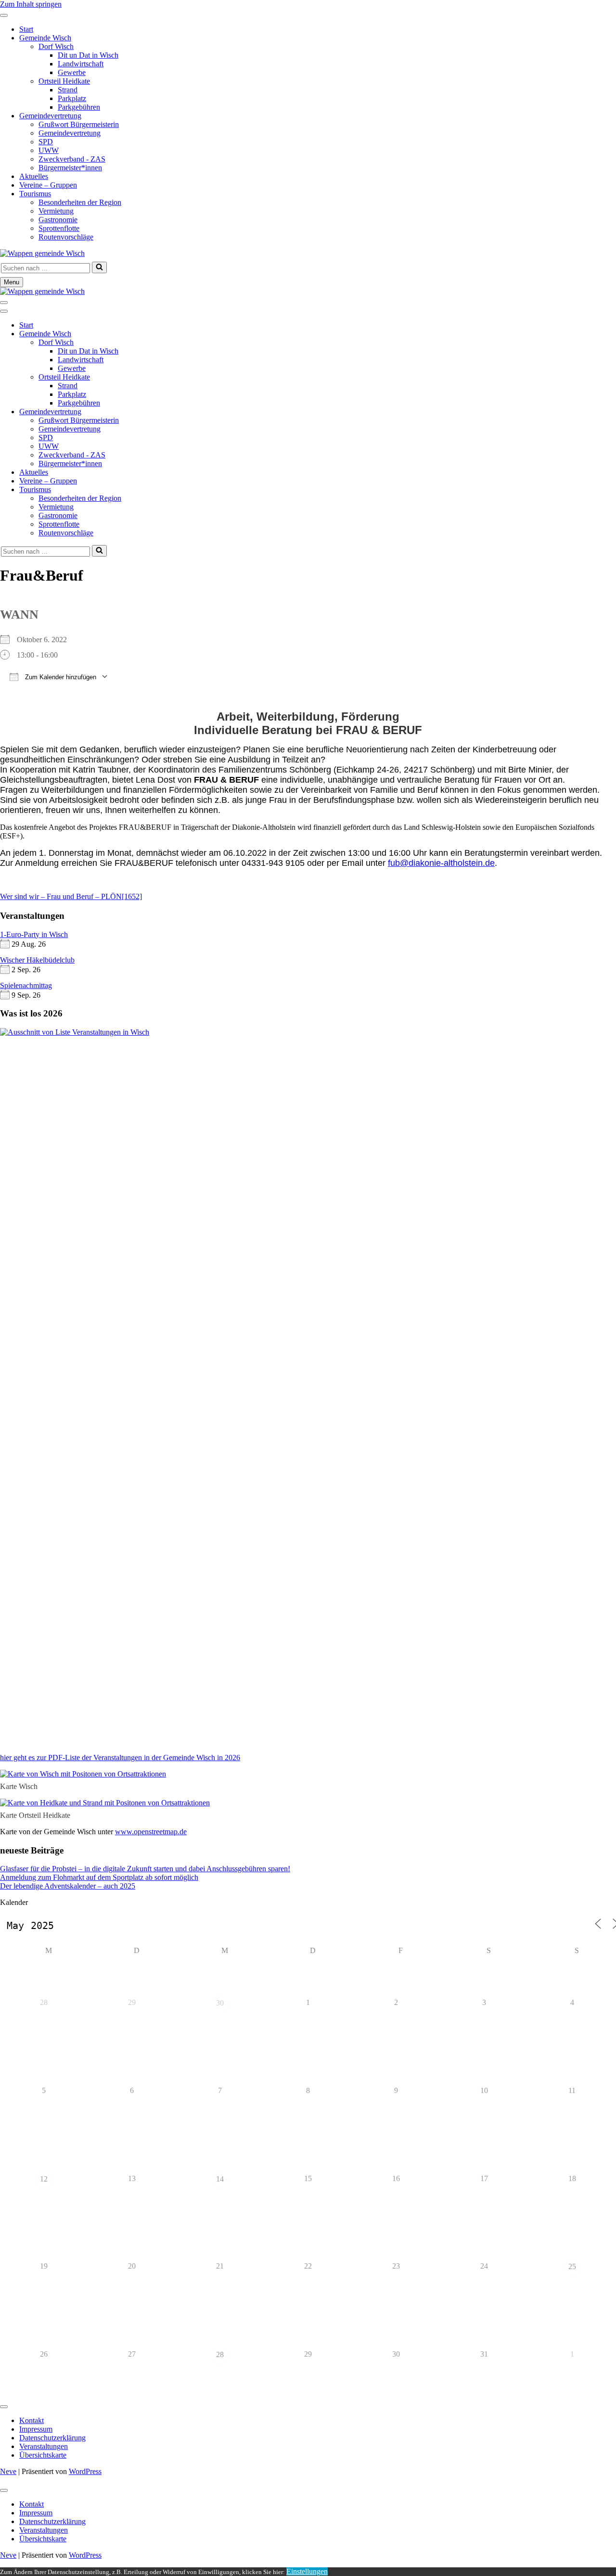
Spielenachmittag (26, 985)
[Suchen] (99, 267)
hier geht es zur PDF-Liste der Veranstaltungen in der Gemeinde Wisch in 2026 (120, 1758)
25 (572, 2266)
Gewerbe (72, 72)
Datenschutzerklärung (52, 2438)
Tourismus (35, 194)
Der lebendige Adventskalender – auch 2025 (68, 1886)
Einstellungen (307, 2571)
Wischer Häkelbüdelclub (37, 960)
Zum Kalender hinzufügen (60, 677)
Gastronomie (58, 220)
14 (220, 2179)
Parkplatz (72, 98)
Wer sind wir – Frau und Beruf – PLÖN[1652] (71, 896)
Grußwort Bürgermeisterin (79, 124)
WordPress (85, 2471)
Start (26, 29)
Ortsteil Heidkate (64, 81)
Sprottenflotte (59, 228)
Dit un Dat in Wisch (88, 55)
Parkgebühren (79, 107)
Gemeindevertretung (50, 116)
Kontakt (32, 2420)
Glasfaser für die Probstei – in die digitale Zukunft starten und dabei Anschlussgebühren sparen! (145, 1869)
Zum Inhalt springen (31, 4)
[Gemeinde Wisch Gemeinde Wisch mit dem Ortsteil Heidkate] (42, 253)
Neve (8, 2471)
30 (220, 2003)
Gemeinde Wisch (45, 38)
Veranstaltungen (44, 2446)
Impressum (36, 2429)
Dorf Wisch (56, 46)
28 (220, 2354)
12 (44, 2179)
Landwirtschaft (81, 64)
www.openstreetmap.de (151, 1832)
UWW (49, 150)
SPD (46, 142)
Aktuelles (34, 176)
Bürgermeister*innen (70, 168)
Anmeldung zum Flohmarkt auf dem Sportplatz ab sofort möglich (99, 1877)
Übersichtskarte (43, 2455)
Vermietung (56, 211)
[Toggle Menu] (4, 15)
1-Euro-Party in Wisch (34, 934)
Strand (68, 90)
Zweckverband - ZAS (72, 159)
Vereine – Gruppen (48, 185)
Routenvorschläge (66, 237)
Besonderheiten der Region (80, 202)
